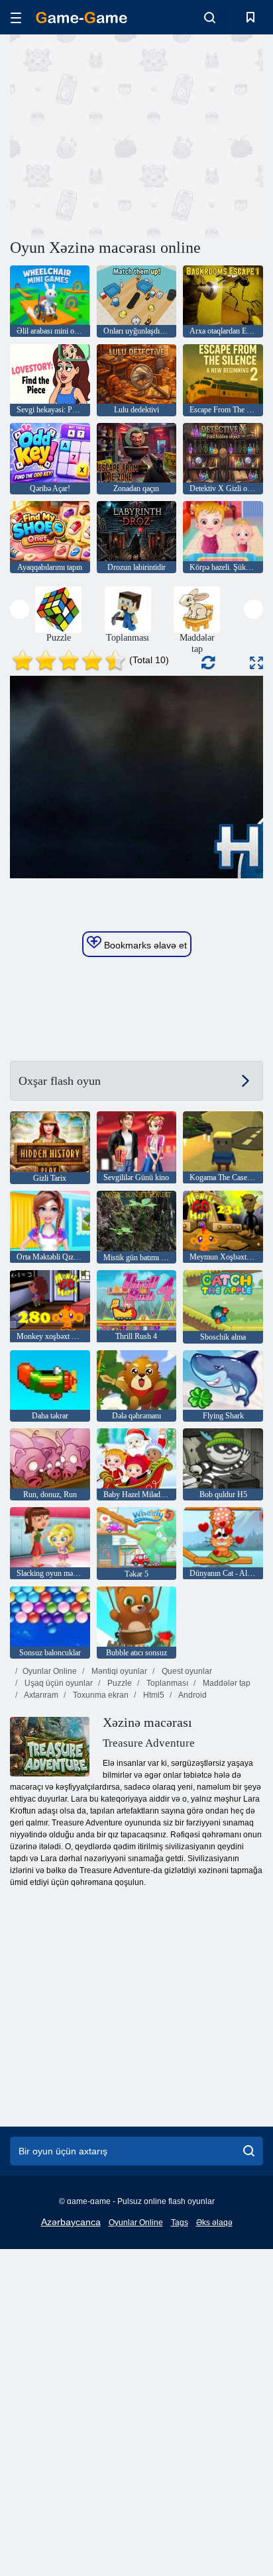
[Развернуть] (256, 663)
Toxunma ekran (100, 1695)
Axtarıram (40, 1695)
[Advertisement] (122, 134)
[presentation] (20, 609)
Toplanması (166, 1683)
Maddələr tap (226, 1683)
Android (192, 1695)
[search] (249, 2151)
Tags (180, 2223)
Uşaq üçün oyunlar (58, 1683)
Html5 (153, 1695)
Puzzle (119, 1683)
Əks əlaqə (214, 2223)
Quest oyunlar (186, 1671)
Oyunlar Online (50, 1671)
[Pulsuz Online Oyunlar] (82, 18)
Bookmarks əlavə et (144, 945)
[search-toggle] (210, 17)
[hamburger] (16, 18)
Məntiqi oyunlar (118, 1671)
